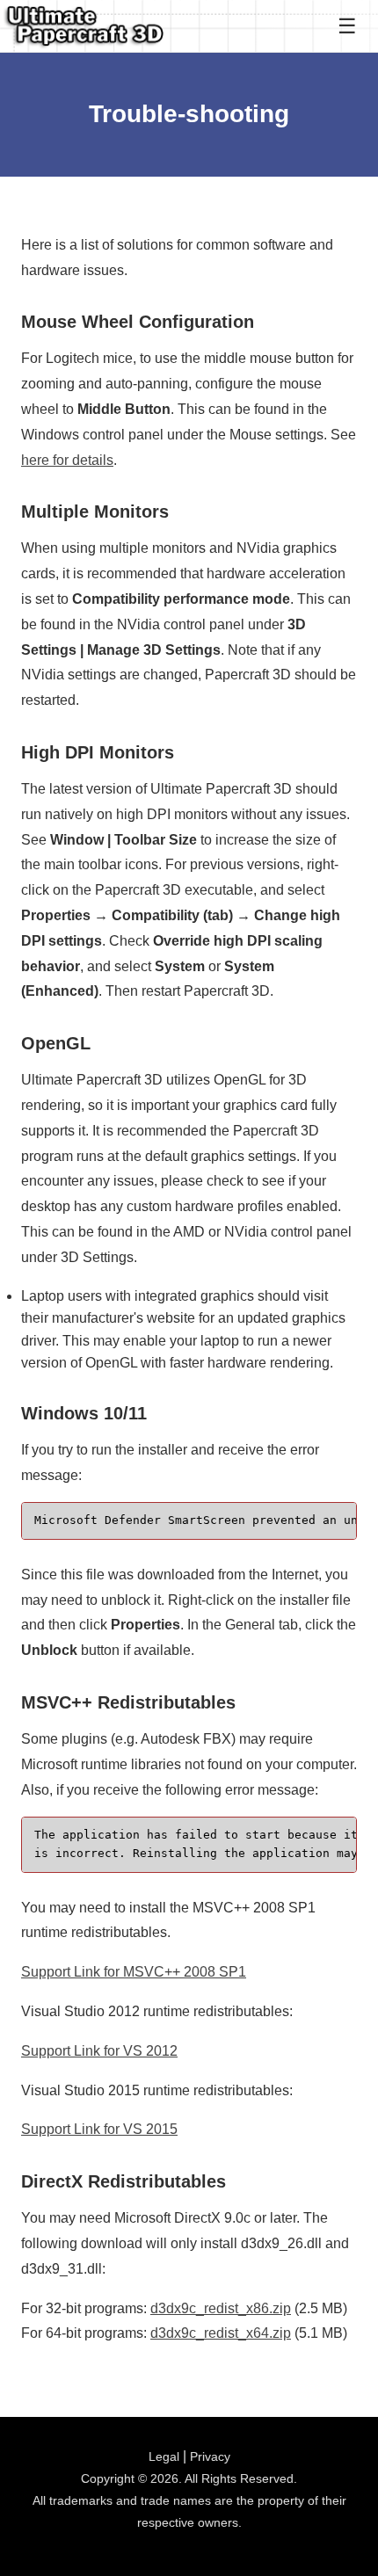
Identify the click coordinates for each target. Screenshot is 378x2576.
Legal (164, 2456)
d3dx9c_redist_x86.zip (221, 2308)
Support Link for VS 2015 (99, 2129)
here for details (67, 460)
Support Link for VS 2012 (99, 2051)
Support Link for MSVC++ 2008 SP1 (134, 1972)
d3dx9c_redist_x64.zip (221, 2333)
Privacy (210, 2456)
